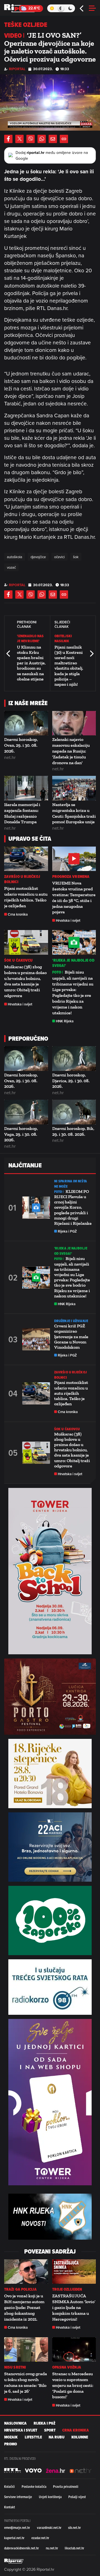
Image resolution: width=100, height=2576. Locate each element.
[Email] (53, 139)
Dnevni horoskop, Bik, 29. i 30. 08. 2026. (73, 1131)
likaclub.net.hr (74, 2548)
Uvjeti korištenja (50, 2497)
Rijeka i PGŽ (67, 1231)
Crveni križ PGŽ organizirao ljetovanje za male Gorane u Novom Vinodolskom (71, 1337)
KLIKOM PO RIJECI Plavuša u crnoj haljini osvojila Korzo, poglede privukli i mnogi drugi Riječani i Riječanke (73, 1207)
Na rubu (57, 2437)
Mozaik (11, 2437)
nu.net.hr (52, 2548)
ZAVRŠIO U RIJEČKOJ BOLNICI (22, 879)
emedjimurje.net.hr (17, 2527)
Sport (50, 2430)
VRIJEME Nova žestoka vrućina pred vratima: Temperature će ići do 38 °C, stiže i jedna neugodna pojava (74, 897)
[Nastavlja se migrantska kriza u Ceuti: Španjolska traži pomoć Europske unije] (74, 788)
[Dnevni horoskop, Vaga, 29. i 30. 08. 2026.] (26, 1112)
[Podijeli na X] (19, 139)
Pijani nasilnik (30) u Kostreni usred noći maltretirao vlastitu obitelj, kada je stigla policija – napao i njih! (69, 666)
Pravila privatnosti (66, 2486)
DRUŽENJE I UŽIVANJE (71, 1321)
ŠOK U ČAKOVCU (18, 960)
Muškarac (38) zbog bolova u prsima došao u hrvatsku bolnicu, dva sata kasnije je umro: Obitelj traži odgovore (25, 981)
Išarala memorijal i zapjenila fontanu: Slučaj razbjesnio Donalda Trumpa (22, 813)
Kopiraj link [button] (64, 139)
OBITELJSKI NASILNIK (63, 638)
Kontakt (10, 2507)
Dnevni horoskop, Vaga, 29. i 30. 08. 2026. (21, 1134)
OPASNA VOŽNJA (67, 2367)
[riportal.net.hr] (14, 2561)
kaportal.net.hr (14, 2538)
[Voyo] (33, 2470)
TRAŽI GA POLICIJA (20, 2289)
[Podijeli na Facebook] (8, 139)
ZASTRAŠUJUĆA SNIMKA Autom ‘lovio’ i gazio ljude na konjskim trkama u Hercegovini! (74, 2307)
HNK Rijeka (65, 1021)
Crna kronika (18, 914)
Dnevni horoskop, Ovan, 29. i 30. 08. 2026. (21, 745)
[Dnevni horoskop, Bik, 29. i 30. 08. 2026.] (74, 1112)
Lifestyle (33, 2437)
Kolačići (9, 2486)
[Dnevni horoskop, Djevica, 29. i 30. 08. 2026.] (74, 1059)
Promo (11, 2444)
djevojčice (38, 557)
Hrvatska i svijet (68, 920)
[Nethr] (81, 2470)
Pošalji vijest (77, 2497)
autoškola (15, 557)
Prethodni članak (9, 653)
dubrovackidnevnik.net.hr (22, 2548)
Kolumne (80, 2437)
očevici (59, 557)
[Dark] (70, 8)
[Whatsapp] (42, 139)
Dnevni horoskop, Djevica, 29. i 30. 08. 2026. (71, 1081)
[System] (61, 8)
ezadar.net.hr (40, 2538)
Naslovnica (15, 2423)
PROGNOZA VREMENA (71, 877)
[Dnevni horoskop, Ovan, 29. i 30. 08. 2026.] (26, 723)
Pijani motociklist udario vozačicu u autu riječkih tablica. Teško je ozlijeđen (26, 897)
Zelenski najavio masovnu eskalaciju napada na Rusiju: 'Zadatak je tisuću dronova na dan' (71, 751)
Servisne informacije (18, 2497)
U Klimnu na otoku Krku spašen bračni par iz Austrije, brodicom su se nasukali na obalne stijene (31, 663)
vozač (11, 567)
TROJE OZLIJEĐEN (67, 2289)
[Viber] (31, 139)
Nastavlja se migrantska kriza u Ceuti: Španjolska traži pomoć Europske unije (74, 813)
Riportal (17, 69)
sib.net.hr (74, 2527)
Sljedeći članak (91, 653)
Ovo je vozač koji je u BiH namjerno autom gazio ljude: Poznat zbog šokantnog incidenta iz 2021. (24, 2307)
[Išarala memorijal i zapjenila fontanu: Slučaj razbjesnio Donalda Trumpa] (26, 788)
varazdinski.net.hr (49, 2527)
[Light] (52, 8)
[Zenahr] (56, 2470)
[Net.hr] (12, 2470)
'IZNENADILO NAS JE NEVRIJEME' (30, 638)
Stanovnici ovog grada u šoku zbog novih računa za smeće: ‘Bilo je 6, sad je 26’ (26, 2382)
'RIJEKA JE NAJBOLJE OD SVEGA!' (73, 963)
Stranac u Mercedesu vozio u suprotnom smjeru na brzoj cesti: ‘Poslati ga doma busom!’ (73, 2385)
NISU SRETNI (15, 2367)
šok (76, 557)
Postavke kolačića (34, 2486)
